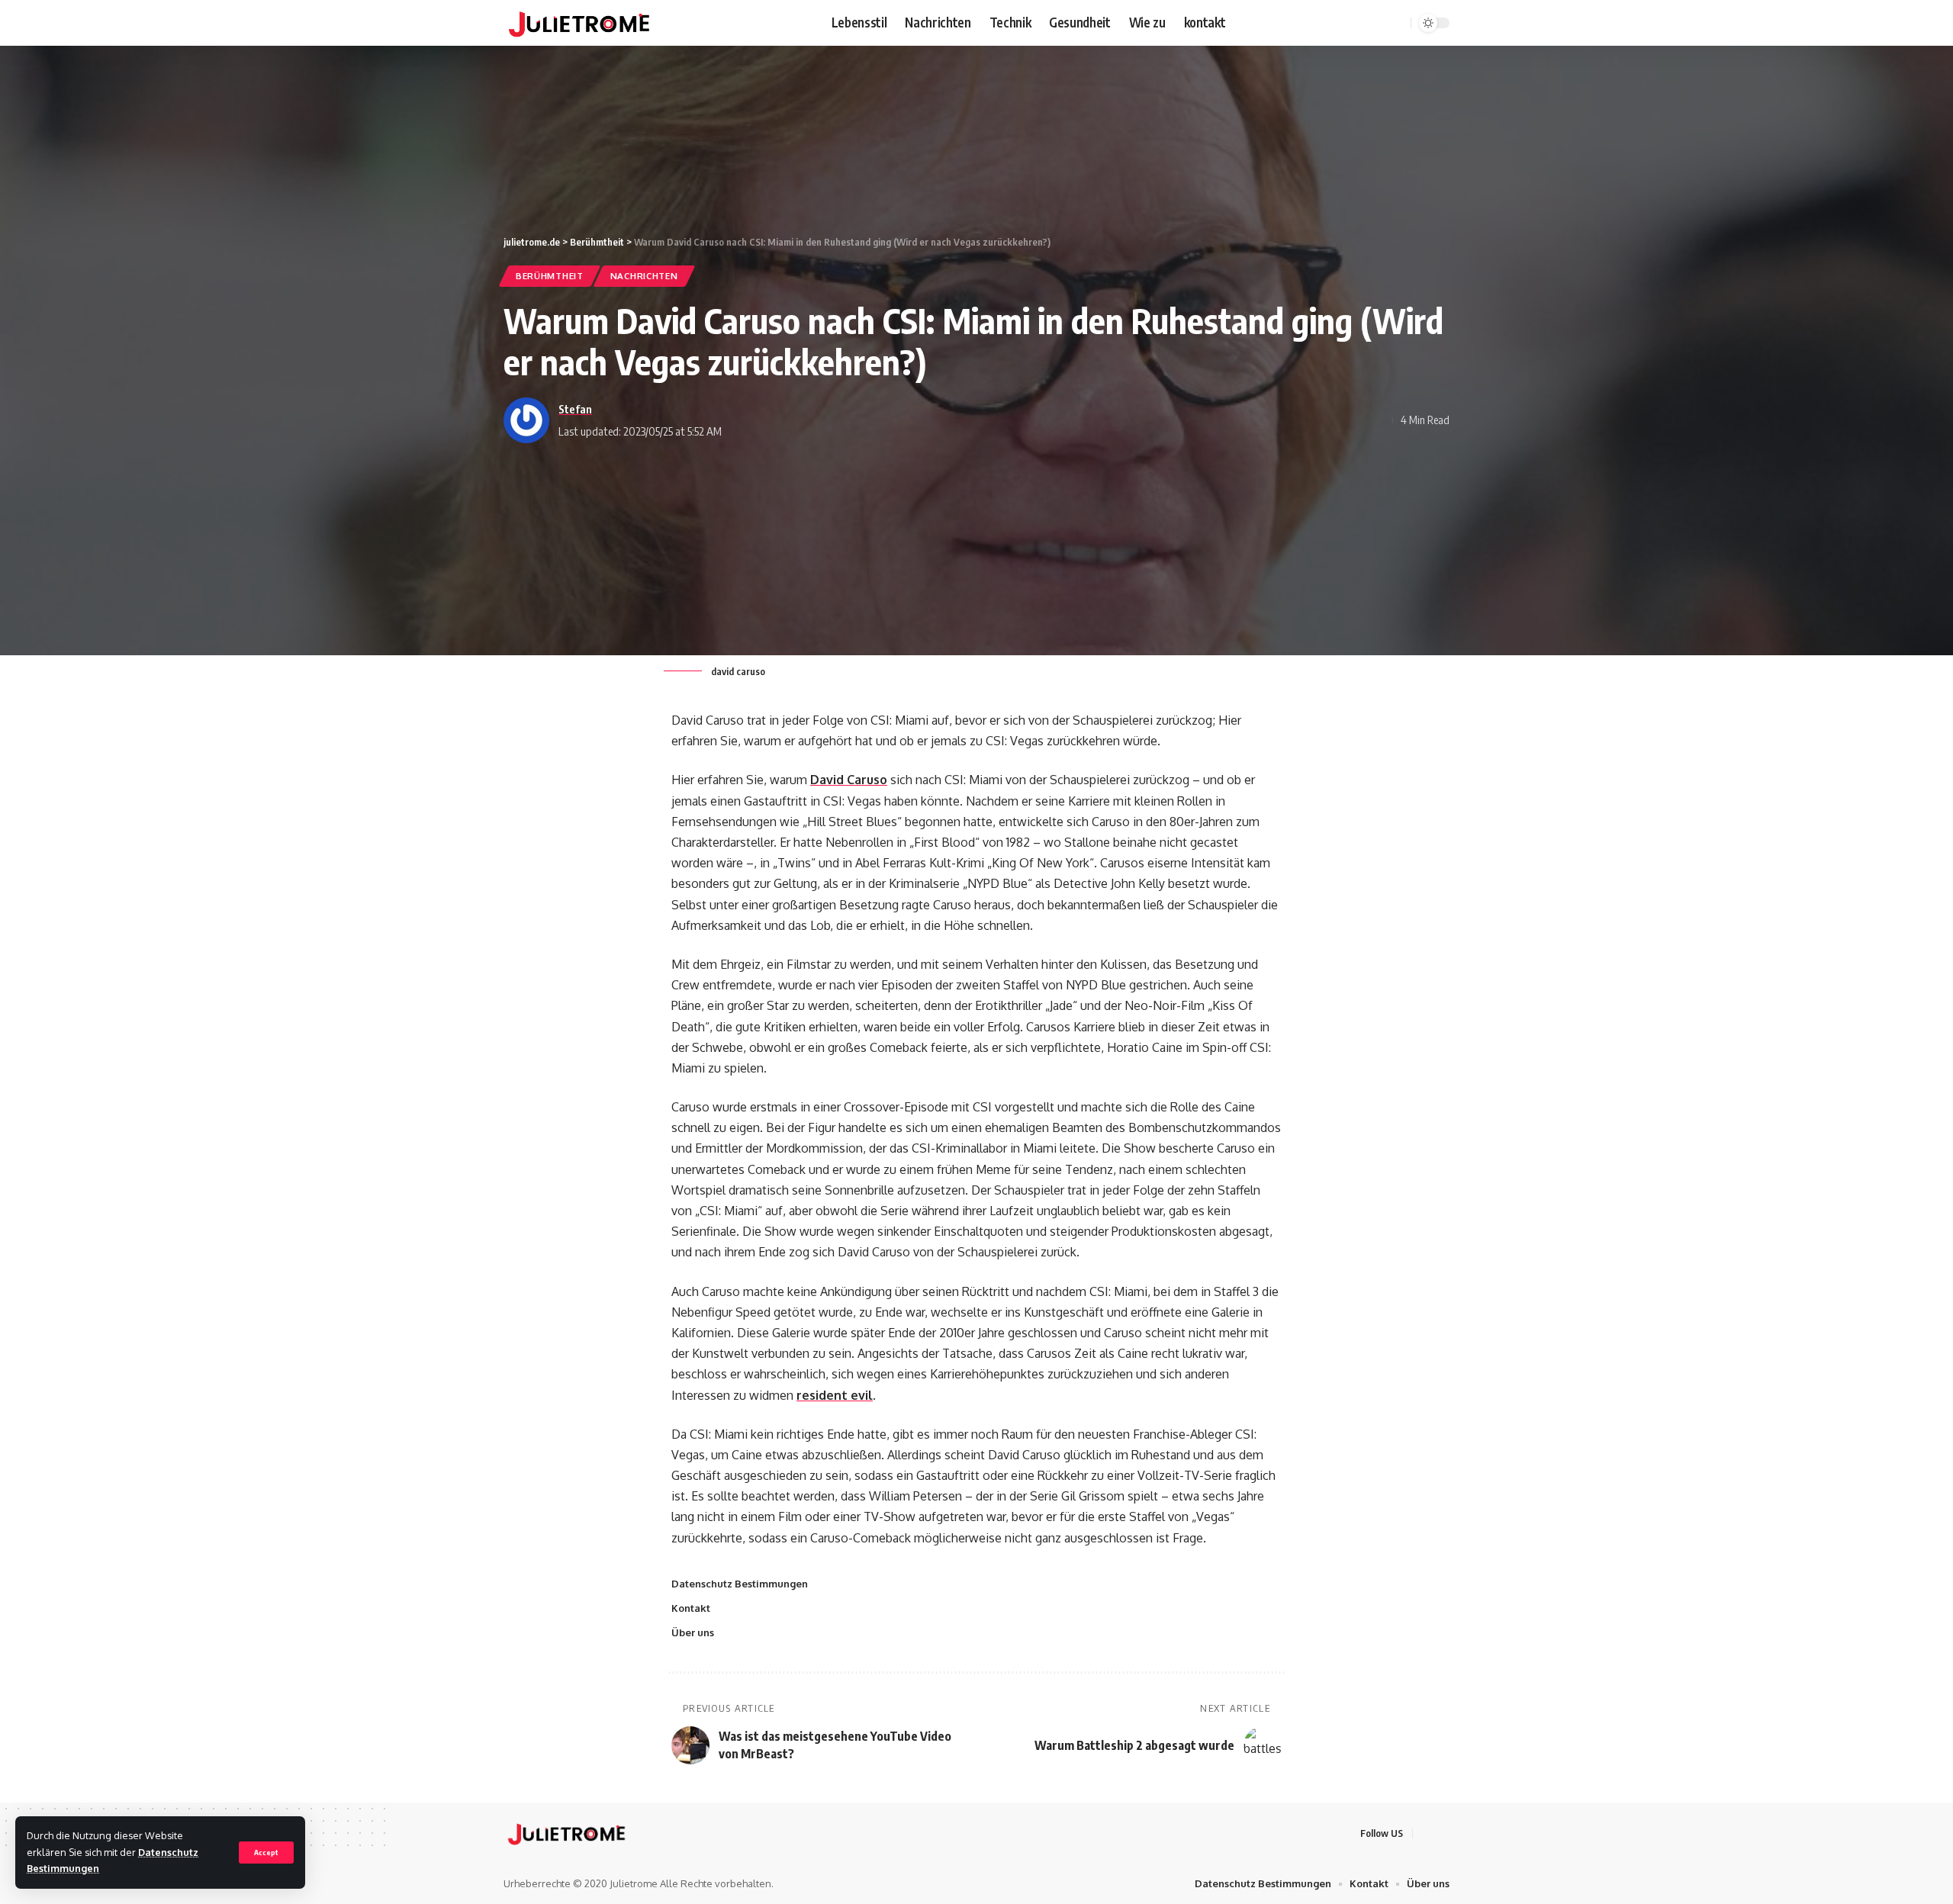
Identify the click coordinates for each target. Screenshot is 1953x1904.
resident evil (835, 1395)
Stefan (575, 409)
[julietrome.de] (579, 23)
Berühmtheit (550, 276)
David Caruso (849, 780)
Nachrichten (644, 276)
